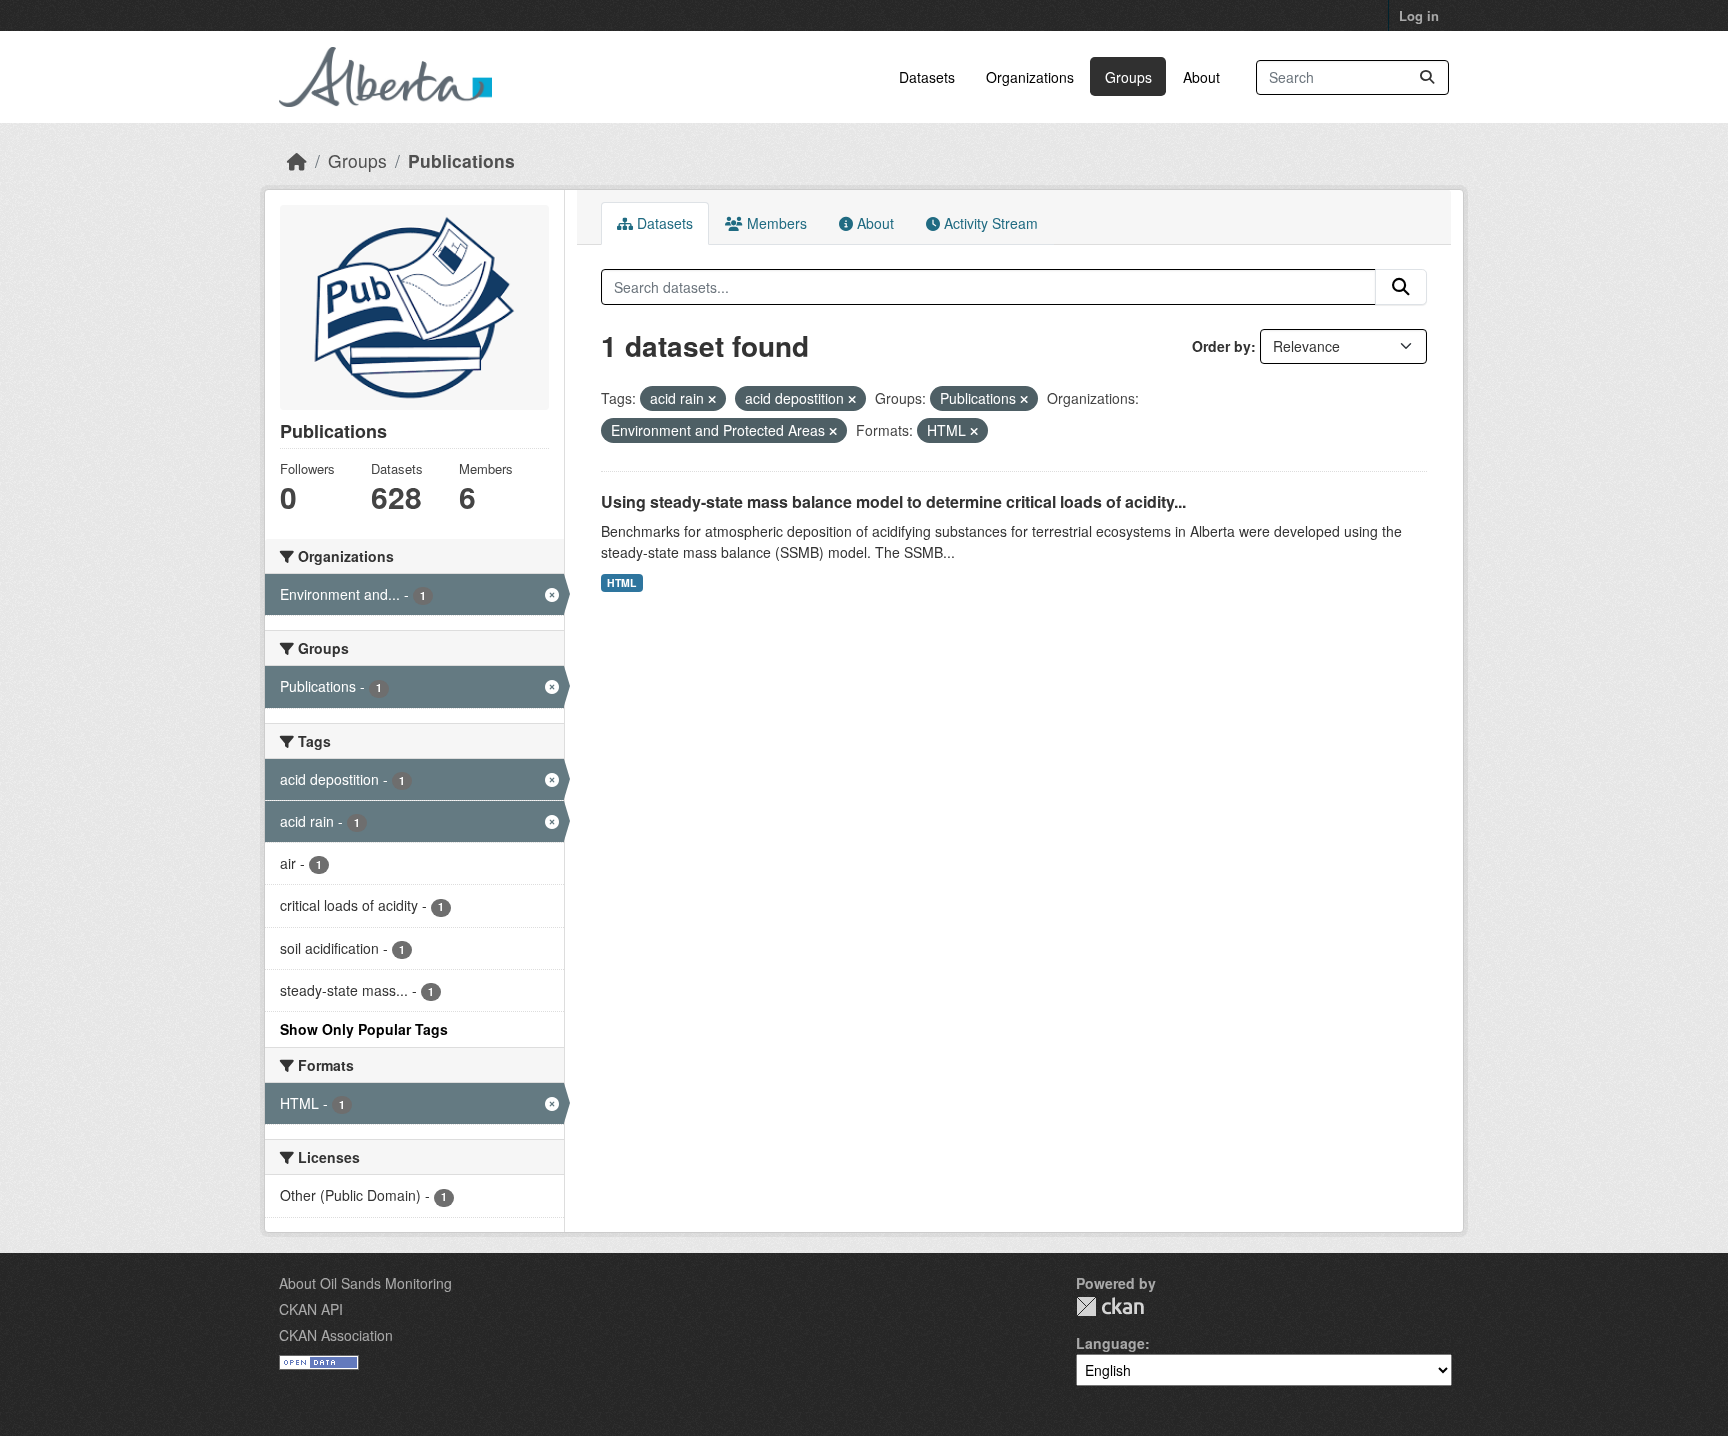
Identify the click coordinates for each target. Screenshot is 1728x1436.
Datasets (927, 77)
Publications (461, 160)
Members (775, 223)
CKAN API (311, 1309)
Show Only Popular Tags (364, 1029)
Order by (1221, 346)
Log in (1419, 15)
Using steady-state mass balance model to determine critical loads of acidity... (893, 501)
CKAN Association (336, 1335)
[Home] (297, 160)
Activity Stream (989, 223)
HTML (621, 582)
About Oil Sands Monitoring (365, 1283)
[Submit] (1427, 77)
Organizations (1030, 77)
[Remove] (712, 399)
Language (1110, 1343)
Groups (1128, 77)
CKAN (1110, 1306)
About (1201, 77)
